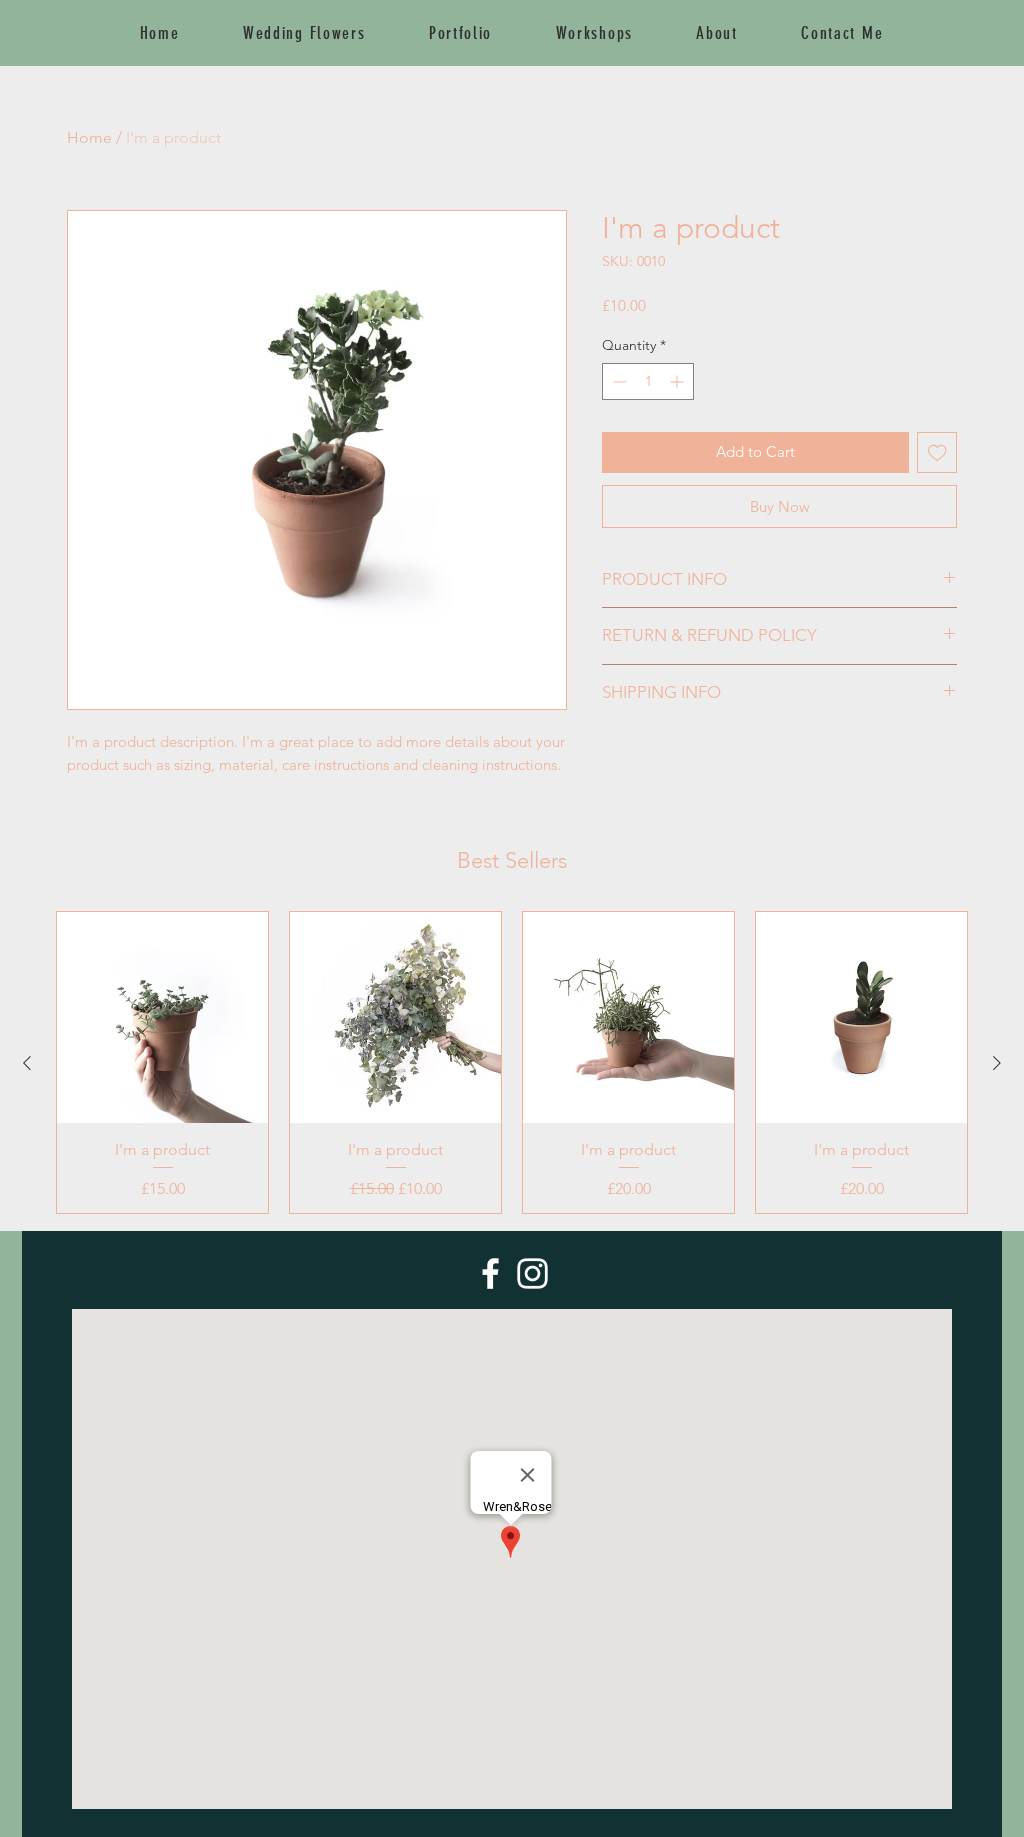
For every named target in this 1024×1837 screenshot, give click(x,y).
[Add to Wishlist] (937, 452)
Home (89, 137)
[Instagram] (532, 1273)
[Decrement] (617, 381)
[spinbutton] (648, 381)
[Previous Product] (27, 1063)
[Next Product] (997, 1063)
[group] (512, 1062)
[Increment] (678, 381)
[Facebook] (490, 1273)
